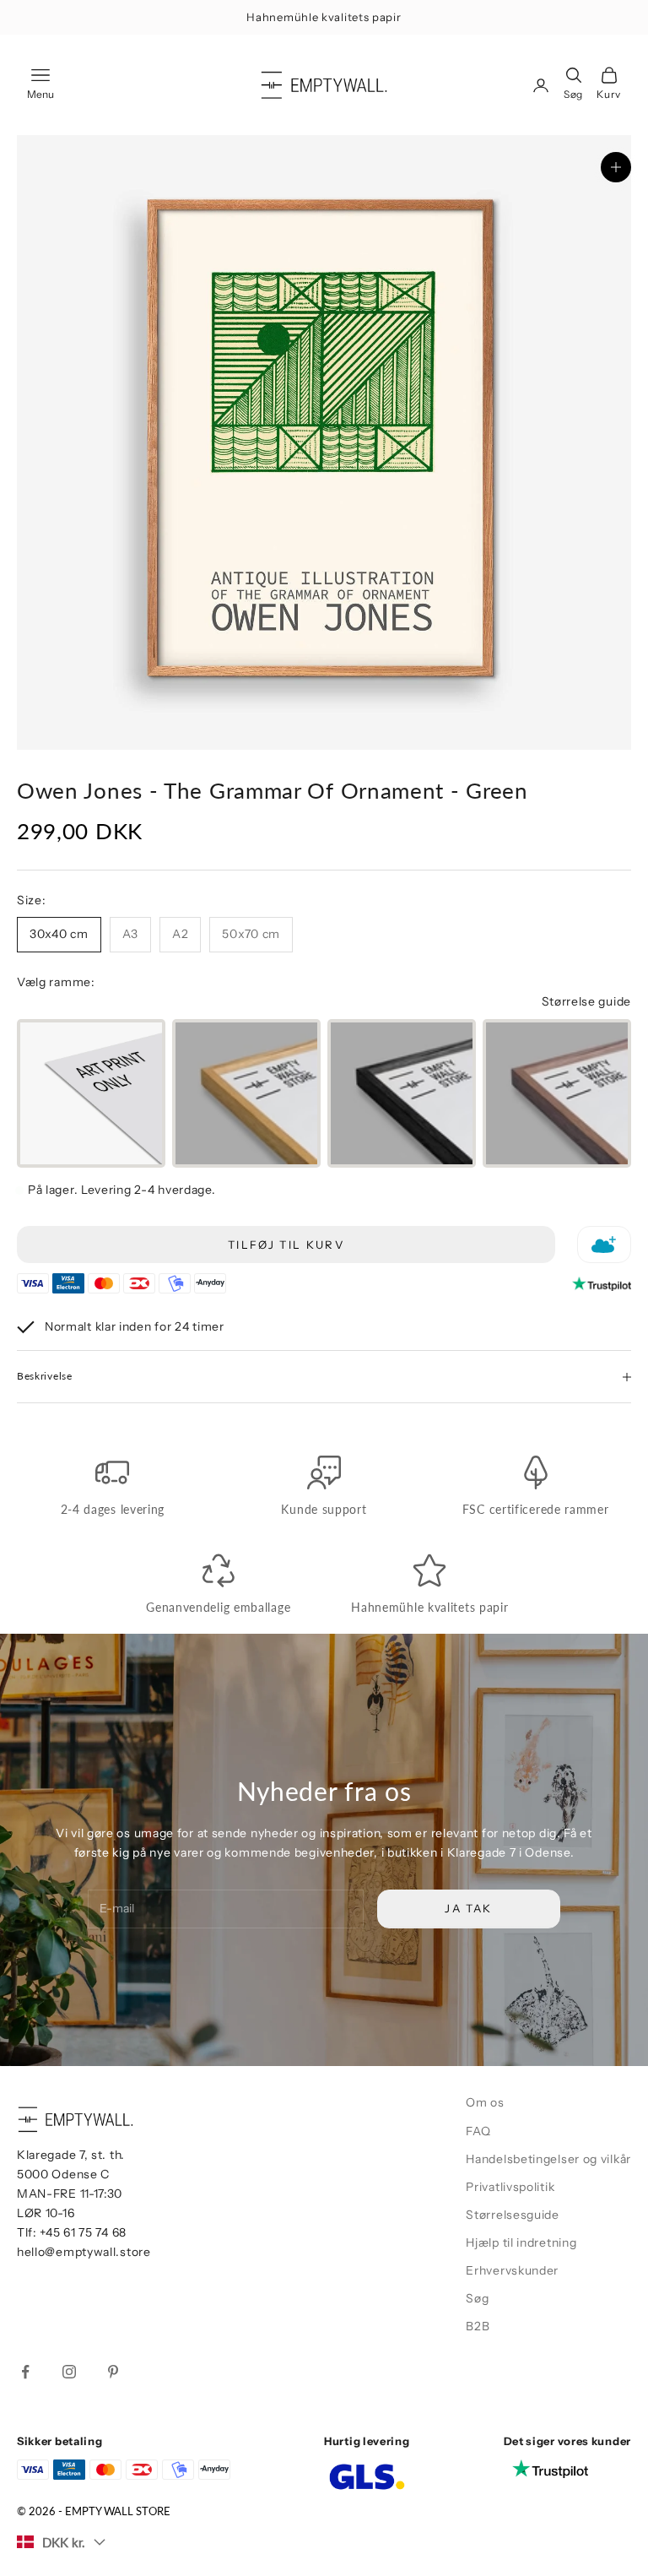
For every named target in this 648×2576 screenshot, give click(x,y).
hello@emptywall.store (84, 2252)
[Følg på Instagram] (69, 2372)
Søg (477, 2298)
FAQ (478, 2131)
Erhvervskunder (512, 2270)
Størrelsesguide (513, 2215)
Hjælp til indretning (521, 2242)
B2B (478, 2326)
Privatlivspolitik (510, 2187)
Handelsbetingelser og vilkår (548, 2159)
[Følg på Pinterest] (113, 2372)
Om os (485, 2102)
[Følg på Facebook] (25, 2372)
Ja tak (468, 1908)
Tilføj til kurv (286, 1245)
